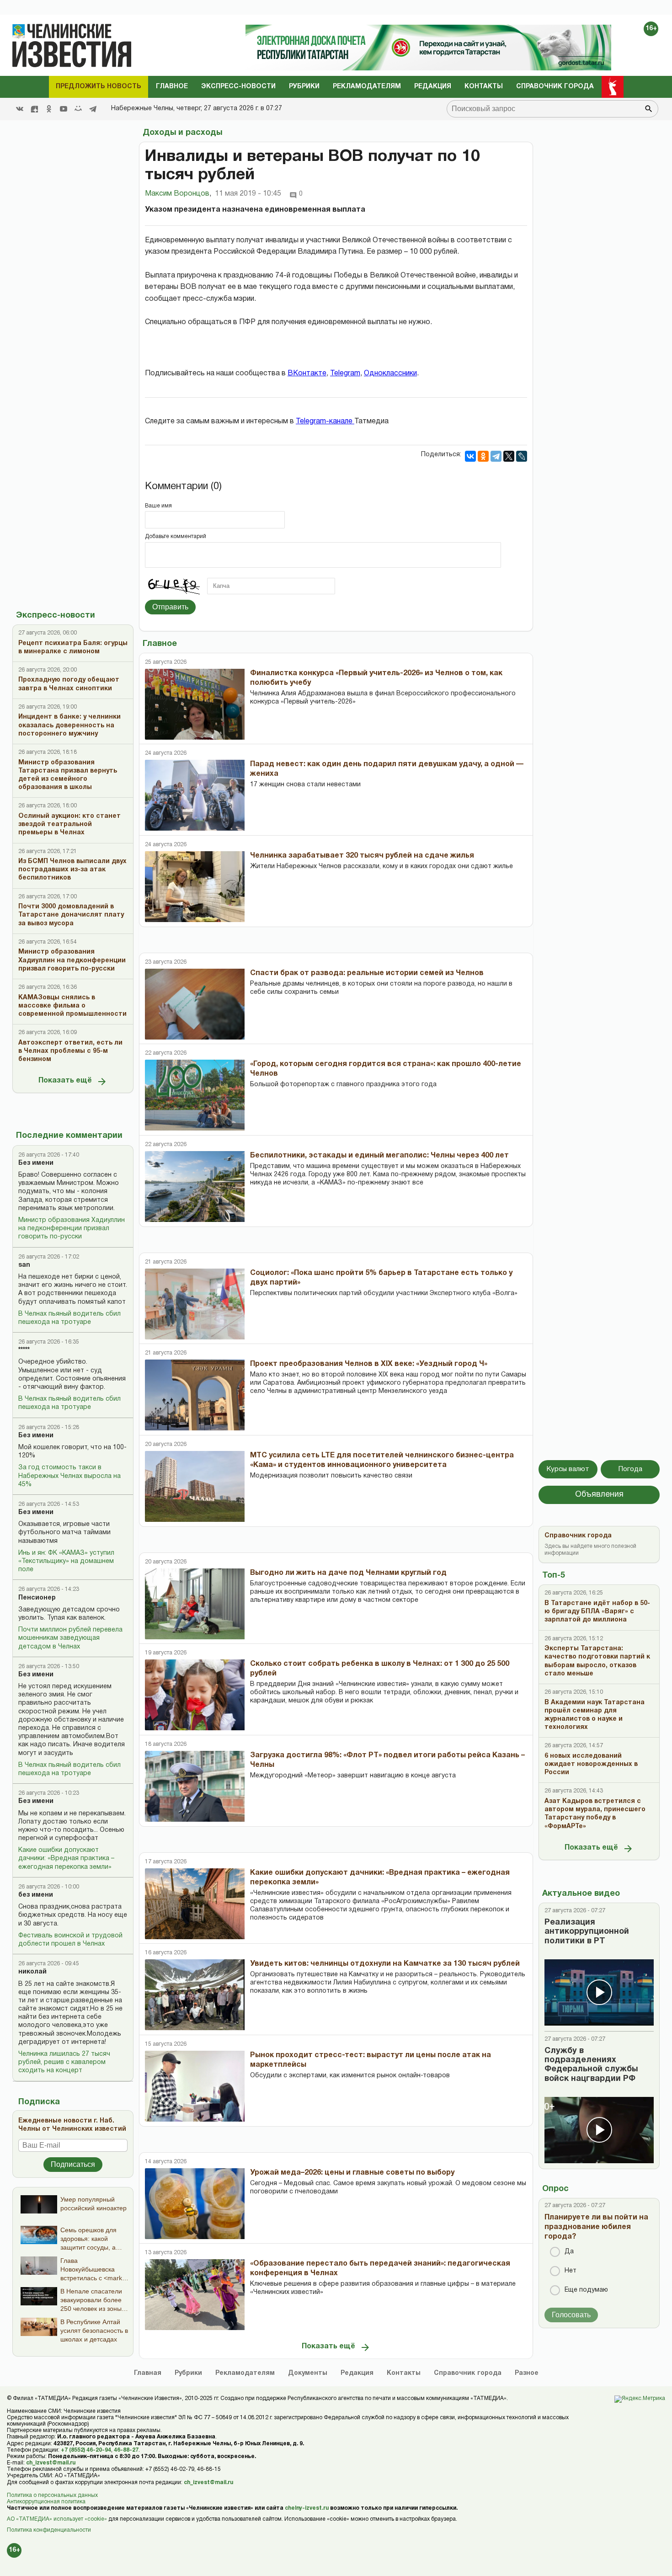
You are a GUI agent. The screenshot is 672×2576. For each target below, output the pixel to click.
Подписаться (73, 2164)
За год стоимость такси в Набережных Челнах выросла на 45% (69, 1476)
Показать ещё (65, 1081)
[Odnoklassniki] (49, 109)
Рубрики (304, 87)
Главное (172, 87)
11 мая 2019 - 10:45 (248, 194)
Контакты (484, 87)
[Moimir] (78, 109)
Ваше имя (158, 506)
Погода (630, 1469)
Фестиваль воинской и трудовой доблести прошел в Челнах (70, 1940)
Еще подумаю (586, 2290)
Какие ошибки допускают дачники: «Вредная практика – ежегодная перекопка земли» (66, 1859)
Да (569, 2252)
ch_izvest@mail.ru (51, 2463)
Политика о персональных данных (52, 2495)
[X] (509, 456)
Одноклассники (390, 373)
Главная (148, 2373)
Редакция (433, 87)
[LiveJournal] (522, 456)
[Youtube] (64, 109)
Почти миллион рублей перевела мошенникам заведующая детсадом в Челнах (70, 1638)
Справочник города (555, 87)
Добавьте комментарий (176, 536)
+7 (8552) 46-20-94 (86, 2450)
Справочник (468, 2373)
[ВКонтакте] (470, 456)
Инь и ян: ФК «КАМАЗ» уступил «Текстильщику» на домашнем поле (66, 1561)
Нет (571, 2271)
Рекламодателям (367, 87)
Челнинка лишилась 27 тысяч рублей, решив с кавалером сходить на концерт (64, 2062)
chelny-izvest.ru (307, 2508)
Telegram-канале (325, 421)
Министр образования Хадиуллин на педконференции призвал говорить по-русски (72, 1229)
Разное (527, 2373)
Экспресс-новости (238, 87)
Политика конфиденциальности (49, 2530)
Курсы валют (568, 1469)
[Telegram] (93, 109)
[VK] (20, 109)
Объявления (599, 1495)
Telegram (345, 373)
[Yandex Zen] (34, 109)
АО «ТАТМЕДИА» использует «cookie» (57, 2519)
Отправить (170, 607)
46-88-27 (126, 2450)
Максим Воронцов (178, 194)
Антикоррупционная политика (46, 2502)
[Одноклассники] (483, 456)
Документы (308, 2373)
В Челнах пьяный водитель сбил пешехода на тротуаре (69, 1318)
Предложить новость (99, 87)
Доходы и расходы (182, 133)
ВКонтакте (307, 373)
